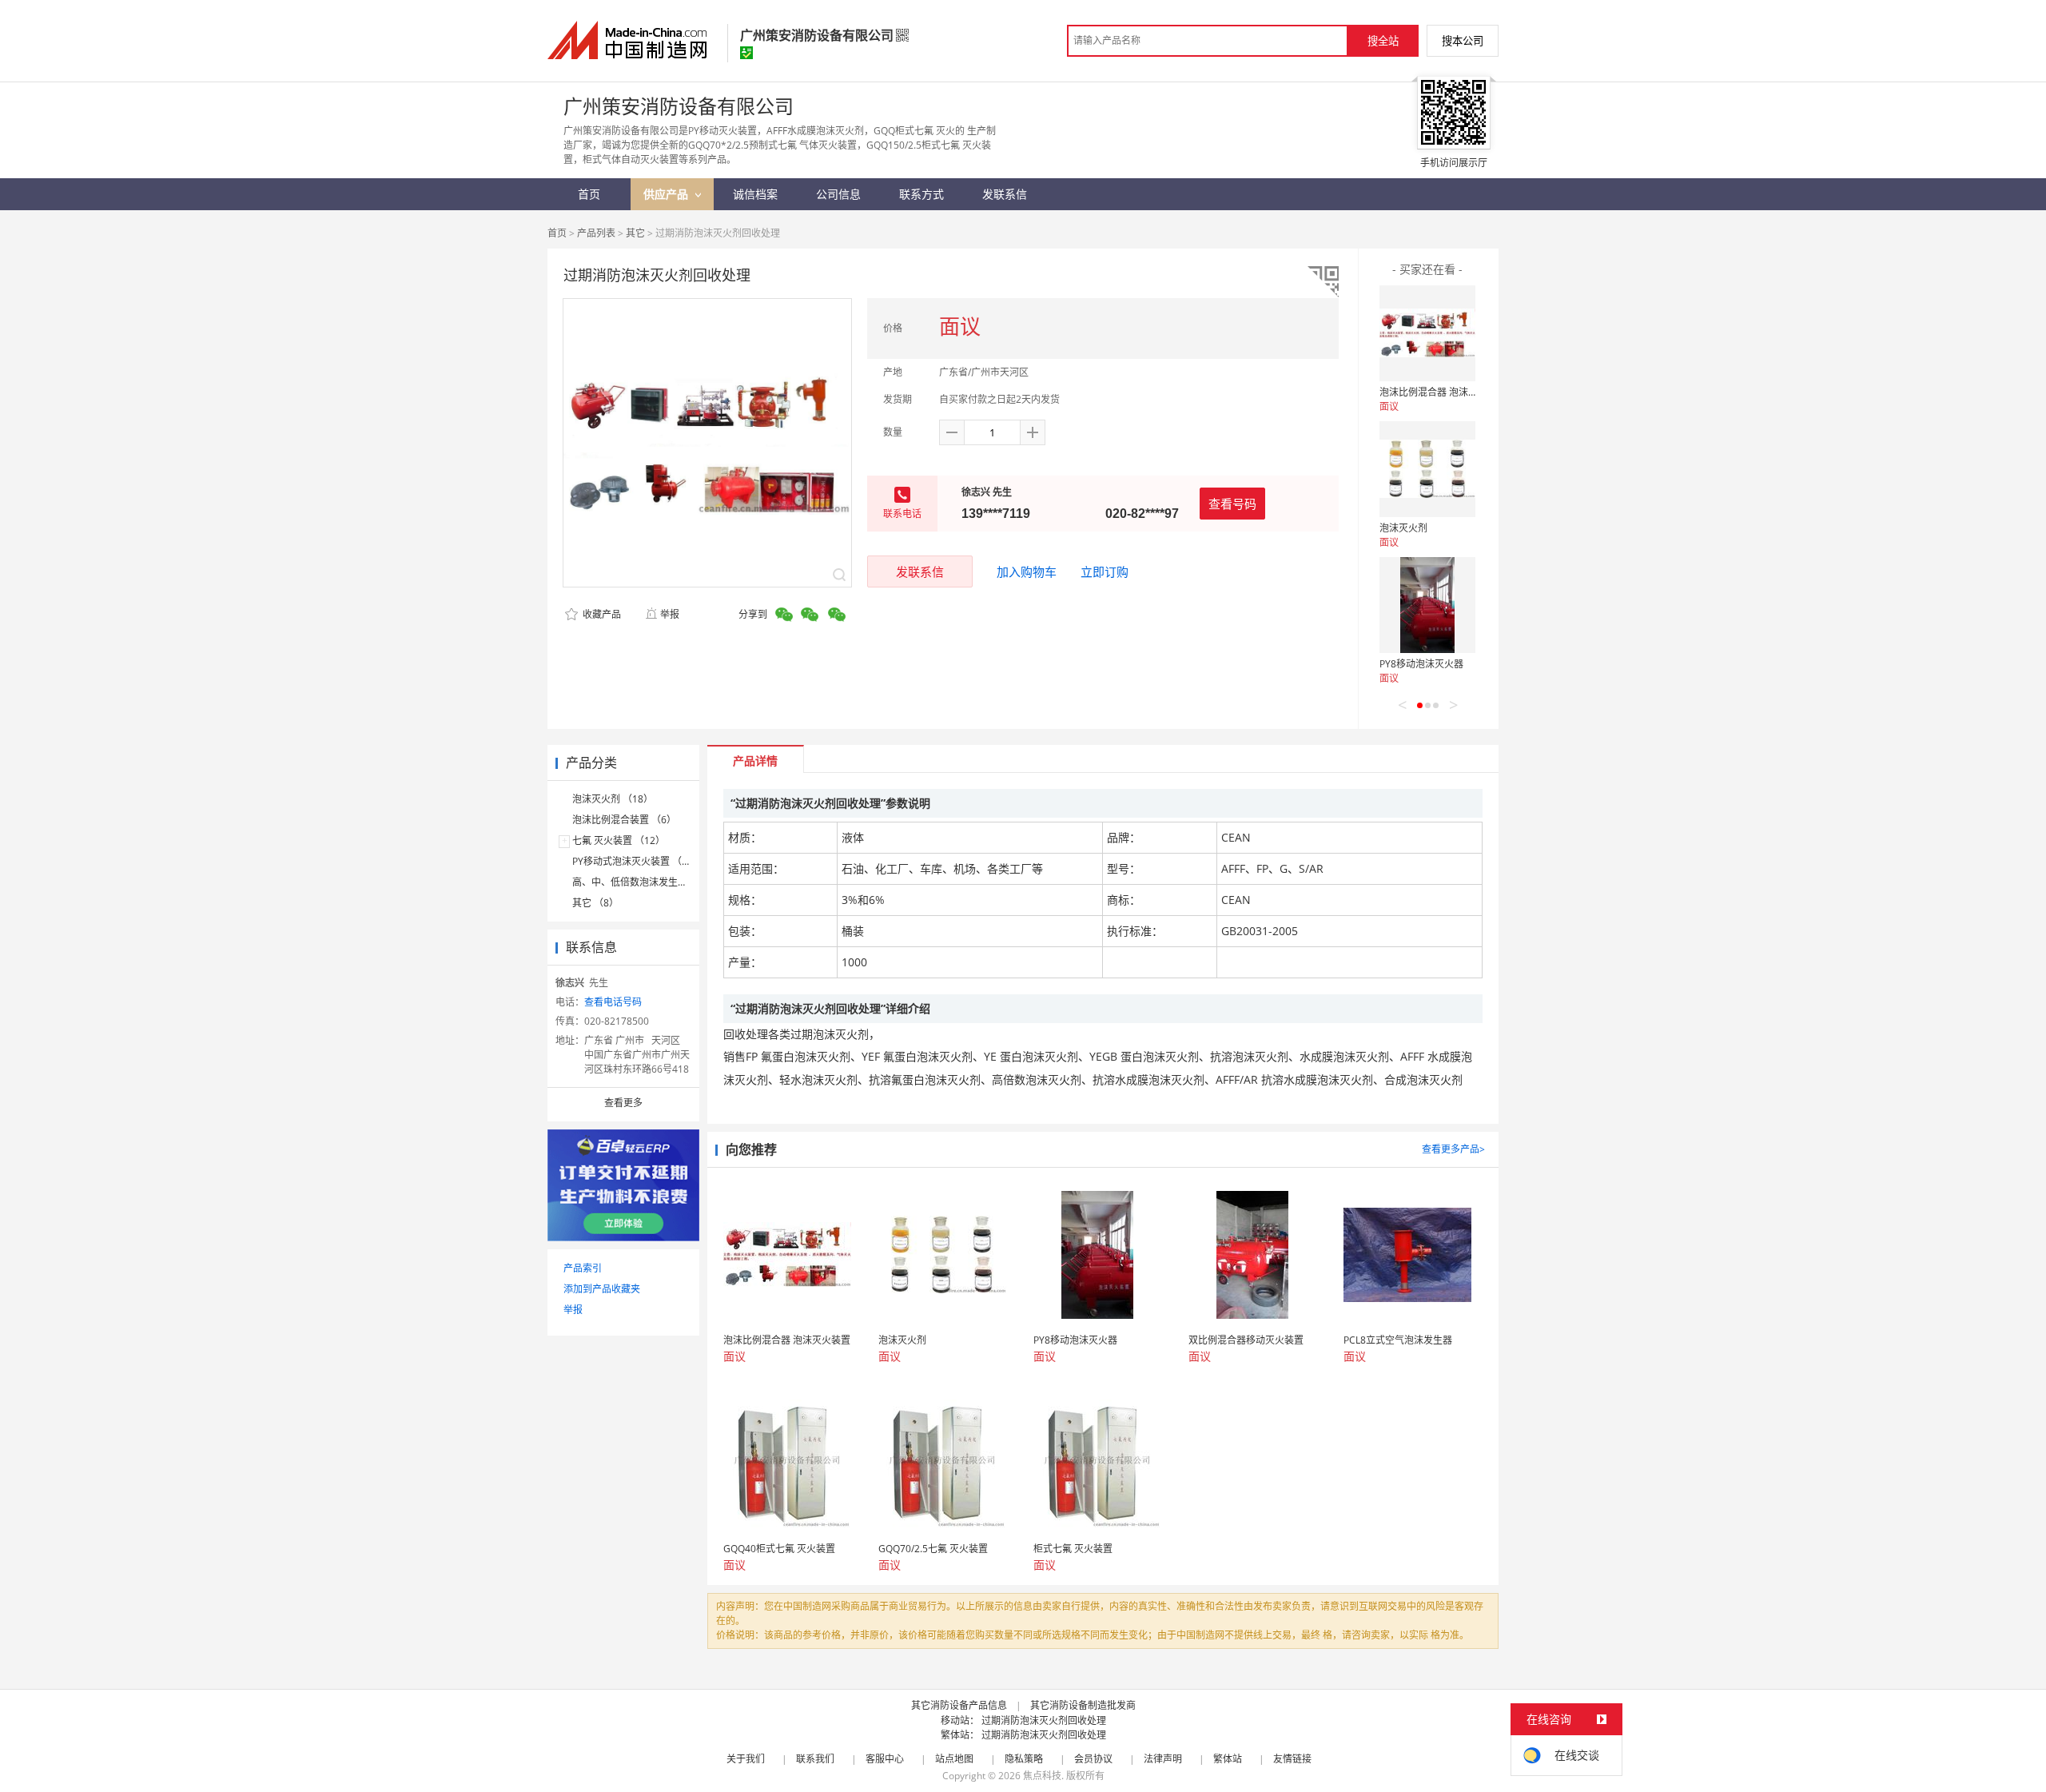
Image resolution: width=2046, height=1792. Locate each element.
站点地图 (954, 1759)
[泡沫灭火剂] (1427, 469)
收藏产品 (601, 614)
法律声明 (1163, 1759)
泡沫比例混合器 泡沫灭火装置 (1443, 392)
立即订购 (1105, 571)
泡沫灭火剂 (1403, 528)
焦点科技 (1042, 1776)
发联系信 (920, 571)
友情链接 (1292, 1759)
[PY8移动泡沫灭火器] (1427, 605)
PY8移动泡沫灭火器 (1421, 664)
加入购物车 (1027, 571)
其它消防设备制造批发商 (1083, 1705)
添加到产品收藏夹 (602, 1289)
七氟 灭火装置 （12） (619, 840)
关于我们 (746, 1759)
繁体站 (1228, 1759)
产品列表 (596, 233)
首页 (557, 233)
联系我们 (815, 1759)
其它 (635, 233)
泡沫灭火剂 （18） (613, 799)
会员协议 (1093, 1759)
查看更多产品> (1453, 1149)
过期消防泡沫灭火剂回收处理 (1044, 1720)
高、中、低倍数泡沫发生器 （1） (643, 882)
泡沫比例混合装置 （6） (624, 820)
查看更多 (623, 1103)
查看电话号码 (613, 1002)
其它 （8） (595, 903)
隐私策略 (1024, 1759)
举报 (670, 614)
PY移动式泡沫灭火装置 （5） (635, 861)
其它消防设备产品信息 (959, 1705)
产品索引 (583, 1268)
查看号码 (1232, 504)
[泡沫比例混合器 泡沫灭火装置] (1427, 333)
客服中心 (885, 1759)
